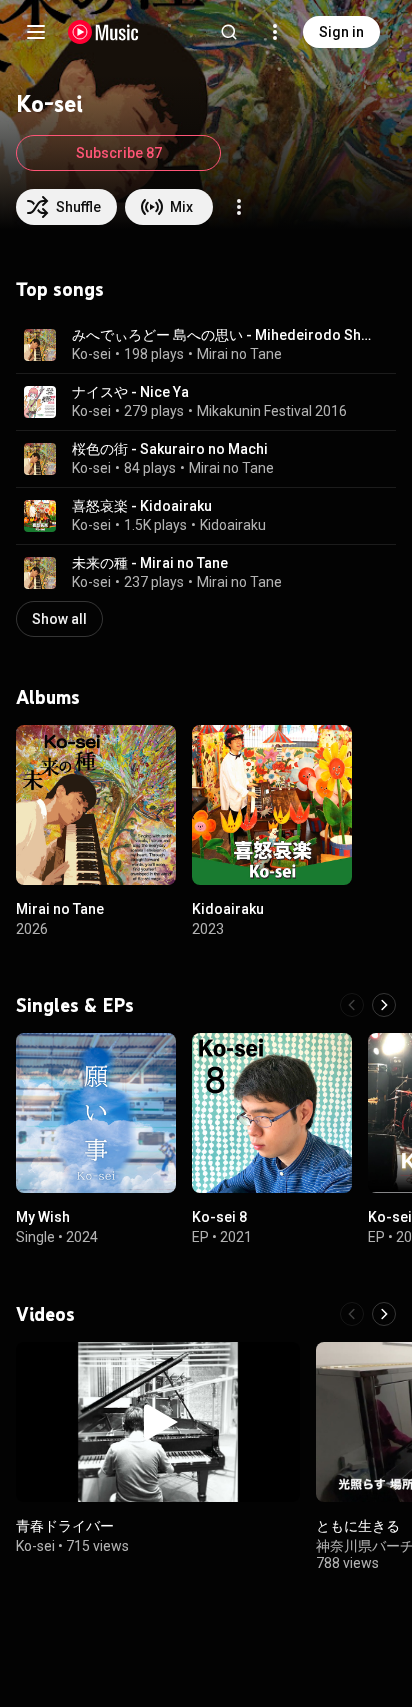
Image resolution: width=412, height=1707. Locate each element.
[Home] (103, 32)
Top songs (60, 289)
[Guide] (36, 32)
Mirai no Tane (239, 354)
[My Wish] (96, 1113)
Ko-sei (91, 354)
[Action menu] (239, 207)
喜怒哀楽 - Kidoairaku (142, 506)
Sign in (341, 32)
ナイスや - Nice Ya (130, 392)
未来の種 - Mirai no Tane (150, 563)
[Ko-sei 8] (272, 1113)
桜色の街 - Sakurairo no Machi (170, 449)
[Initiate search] (229, 32)
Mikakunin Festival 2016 (272, 411)
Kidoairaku (233, 525)
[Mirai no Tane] (96, 805)
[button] (40, 345)
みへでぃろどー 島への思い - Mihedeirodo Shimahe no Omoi (222, 335)
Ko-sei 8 (219, 1217)
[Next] (384, 1005)
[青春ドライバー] (158, 1422)
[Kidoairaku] (272, 805)
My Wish (43, 1217)
